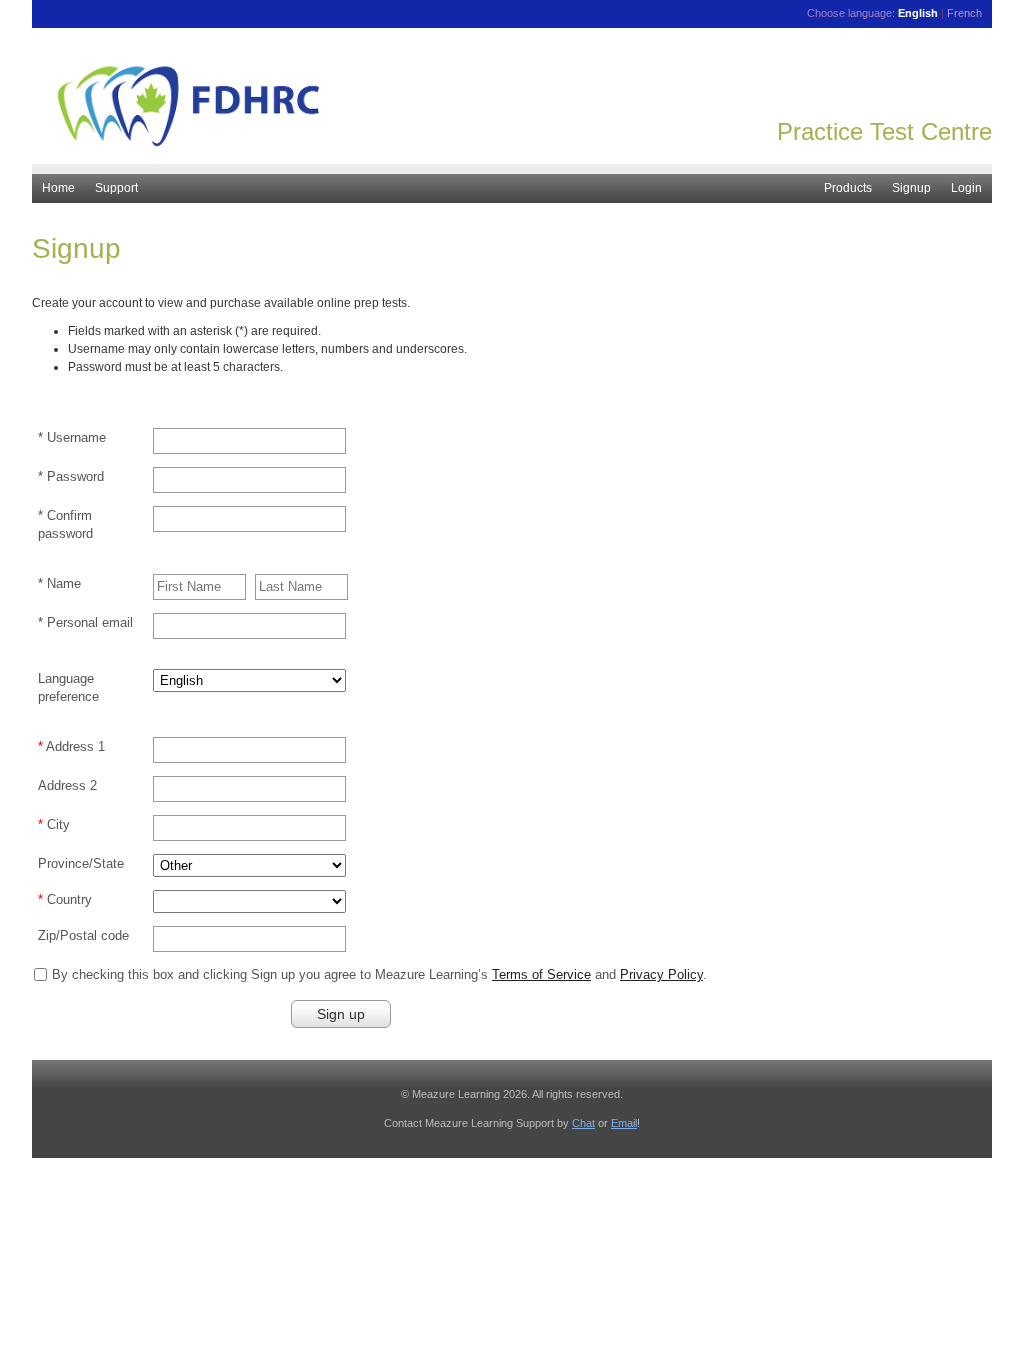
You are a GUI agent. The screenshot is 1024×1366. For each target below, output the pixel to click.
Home (58, 188)
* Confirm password (65, 524)
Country (69, 899)
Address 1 (75, 746)
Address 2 (67, 785)
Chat (583, 1123)
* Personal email (85, 622)
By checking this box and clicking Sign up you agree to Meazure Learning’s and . (379, 974)
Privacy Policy (661, 974)
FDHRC (512, 108)
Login (966, 188)
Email (624, 1123)
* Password (71, 476)
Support (116, 188)
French (964, 13)
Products (848, 188)
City (58, 824)
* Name (59, 583)
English (918, 13)
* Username (72, 437)
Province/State (81, 863)
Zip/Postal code (83, 935)
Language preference (68, 687)
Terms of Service (541, 974)
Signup (911, 188)
